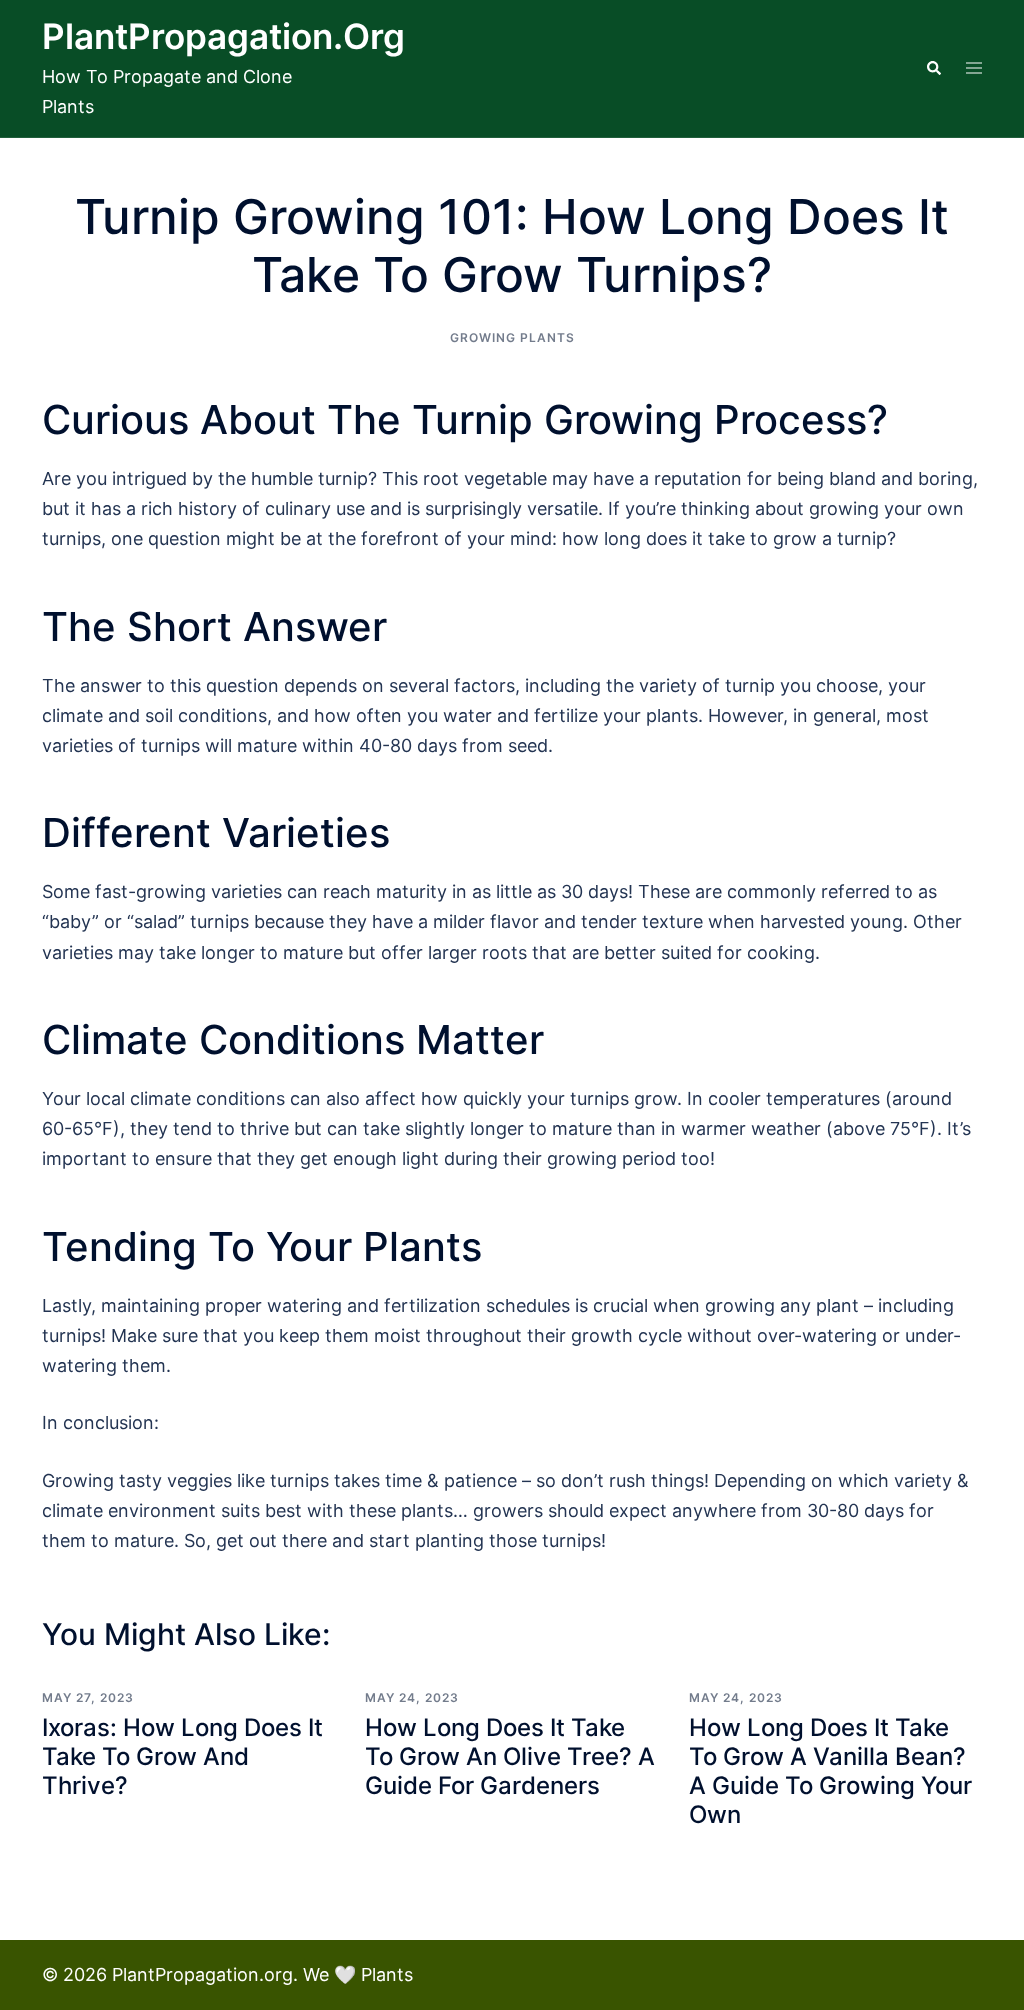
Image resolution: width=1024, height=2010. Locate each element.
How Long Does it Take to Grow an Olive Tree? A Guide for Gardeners (510, 1756)
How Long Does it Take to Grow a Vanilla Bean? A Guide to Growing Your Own (830, 1770)
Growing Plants (512, 337)
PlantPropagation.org (223, 36)
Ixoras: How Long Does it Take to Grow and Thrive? (182, 1756)
